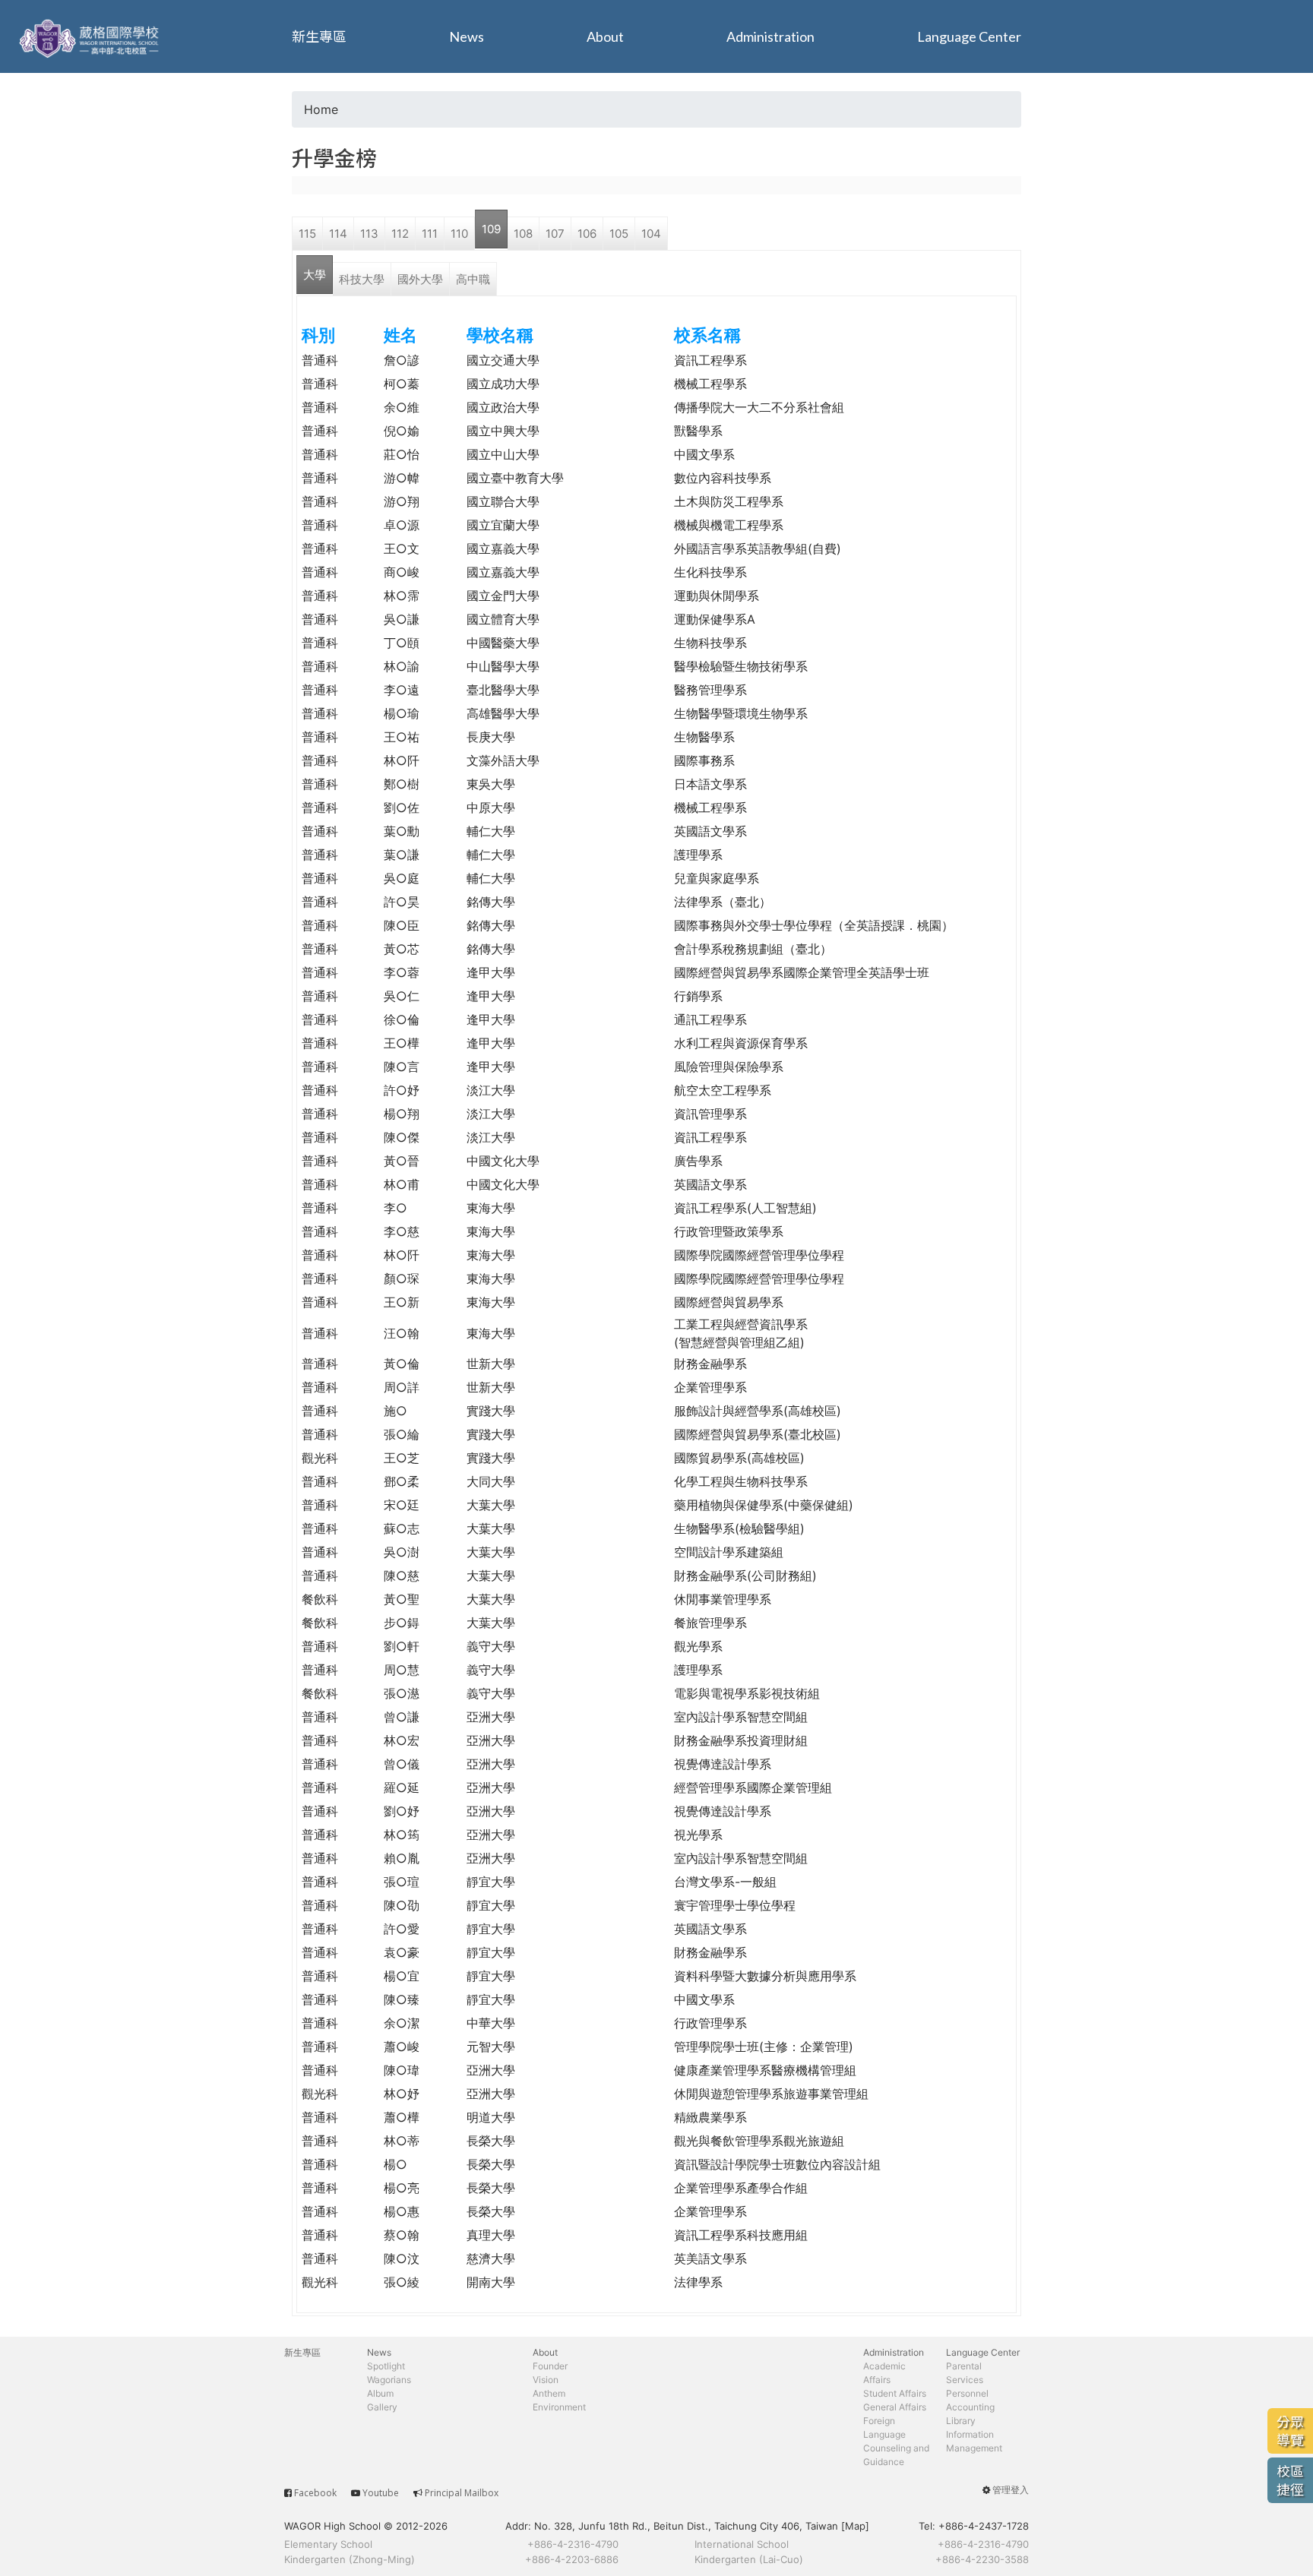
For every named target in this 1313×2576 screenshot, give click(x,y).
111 (430, 234)
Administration (770, 36)
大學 (315, 275)
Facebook (315, 2493)
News (467, 36)
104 (651, 234)
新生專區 (319, 36)
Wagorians (389, 2380)
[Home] (91, 36)
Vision (546, 2380)
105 (619, 234)
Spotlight (386, 2366)
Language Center (969, 36)
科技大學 (362, 279)
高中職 (473, 279)
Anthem (549, 2393)
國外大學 (420, 279)
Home (321, 109)
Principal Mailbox (462, 2493)
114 (338, 234)
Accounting (970, 2407)
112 (400, 234)
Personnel (967, 2393)
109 (491, 229)
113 (369, 234)
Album (380, 2393)
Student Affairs (895, 2393)
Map (855, 2526)
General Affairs (895, 2407)
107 (555, 234)
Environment (559, 2407)
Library (961, 2421)
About (605, 36)
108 (523, 234)
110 (459, 234)
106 (587, 234)
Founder (550, 2366)
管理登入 (1011, 2490)
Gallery (382, 2407)
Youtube (381, 2493)
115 (307, 234)
